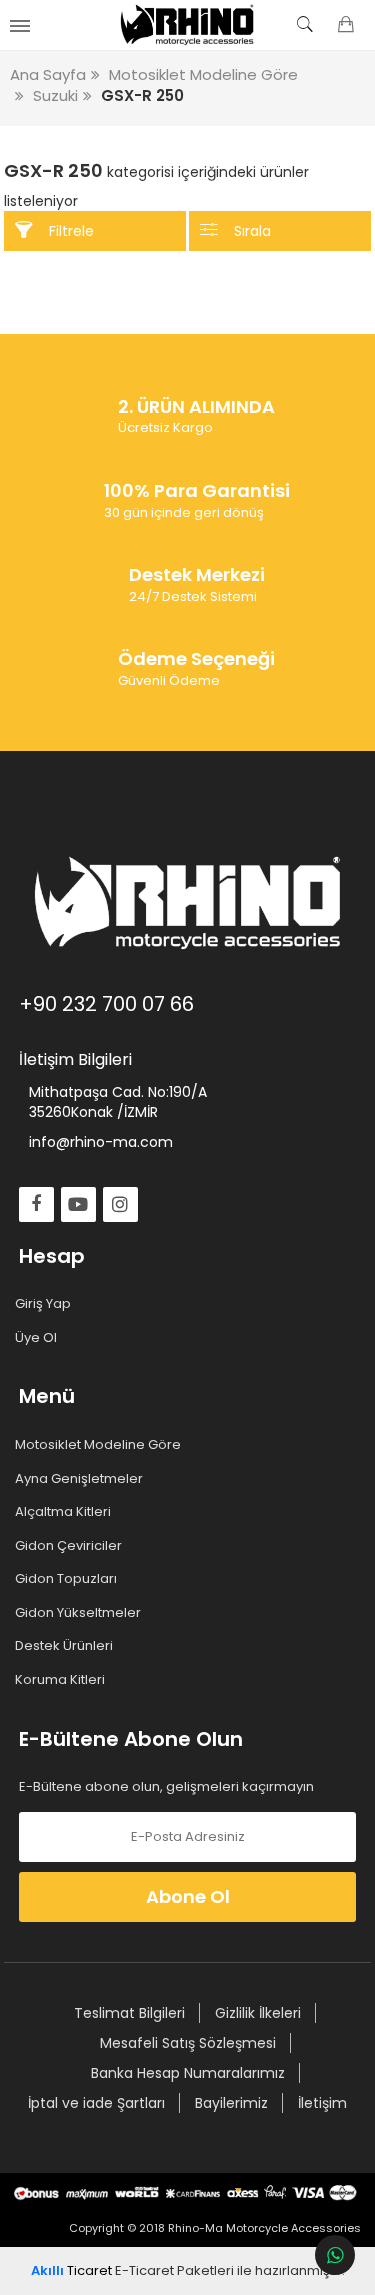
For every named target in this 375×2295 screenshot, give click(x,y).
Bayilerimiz (231, 2103)
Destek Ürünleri (66, 1646)
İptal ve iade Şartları (96, 2103)
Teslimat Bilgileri (129, 2013)
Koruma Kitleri (62, 1680)
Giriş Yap (45, 1304)
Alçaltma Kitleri (65, 1512)
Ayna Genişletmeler (81, 1479)
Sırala (252, 231)
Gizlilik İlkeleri (258, 2013)
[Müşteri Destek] (335, 2255)
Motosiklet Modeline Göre (100, 1445)
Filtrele (71, 231)
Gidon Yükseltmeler (80, 1613)
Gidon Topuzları (68, 1579)
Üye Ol (38, 1338)
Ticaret (71, 2270)
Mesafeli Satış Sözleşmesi (188, 2043)
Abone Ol (188, 1896)
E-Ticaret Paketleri (174, 2270)
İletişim (322, 2103)
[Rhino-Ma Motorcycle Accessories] (187, 25)
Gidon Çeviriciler (70, 1546)
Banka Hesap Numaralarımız (188, 2073)
